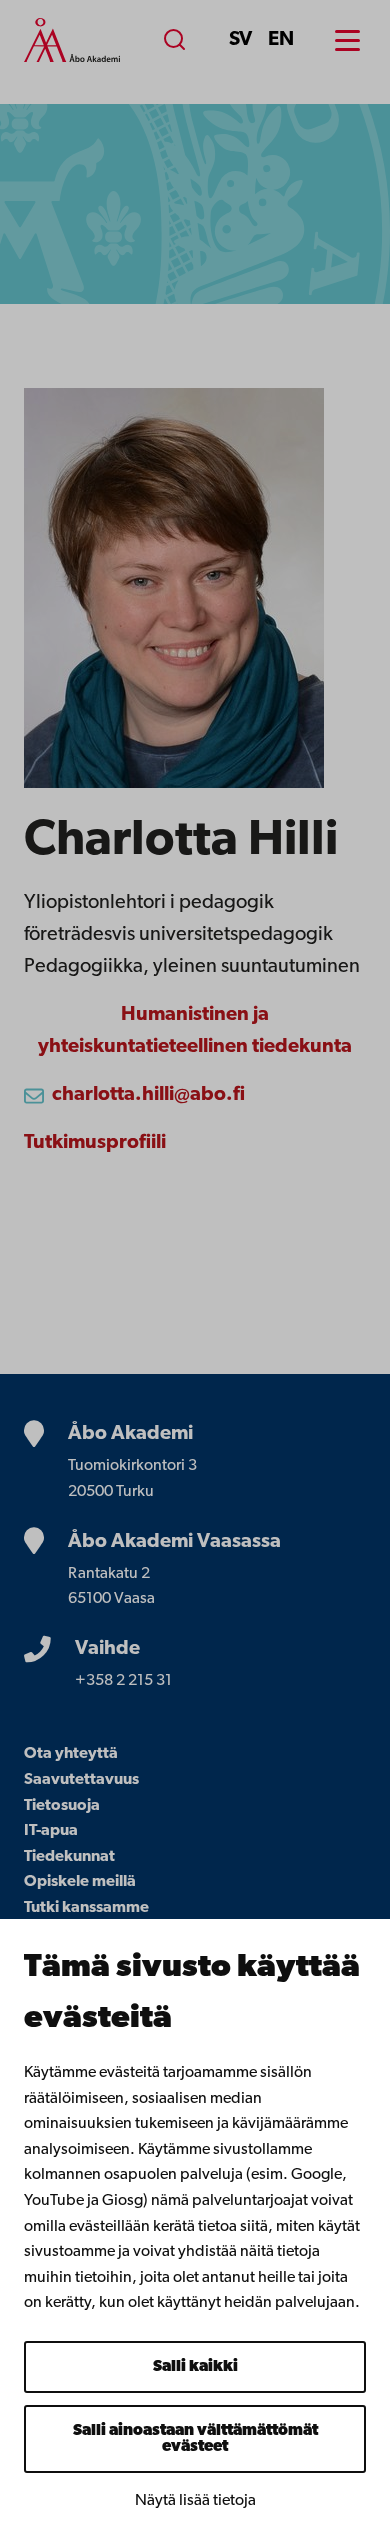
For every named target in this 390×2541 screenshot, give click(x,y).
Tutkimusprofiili (95, 1143)
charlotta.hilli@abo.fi (148, 1095)
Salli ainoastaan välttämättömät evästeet (195, 2439)
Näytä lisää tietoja (195, 2501)
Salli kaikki (195, 2367)
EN (281, 40)
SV (240, 40)
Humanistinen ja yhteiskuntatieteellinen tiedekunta (195, 1031)
